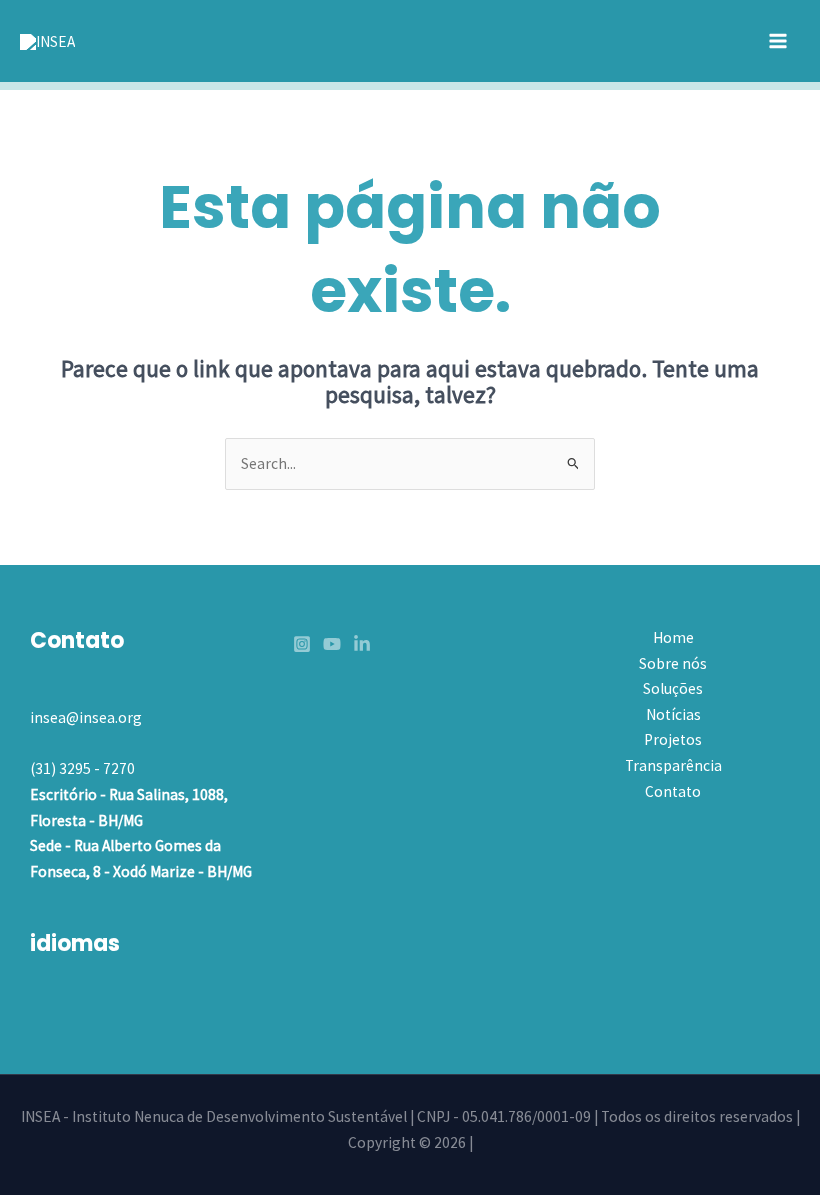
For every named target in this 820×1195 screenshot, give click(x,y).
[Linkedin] (362, 644)
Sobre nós (673, 663)
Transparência (673, 765)
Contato (673, 791)
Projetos (673, 739)
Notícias (673, 714)
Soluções (673, 688)
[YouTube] (332, 644)
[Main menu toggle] (778, 40)
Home (673, 637)
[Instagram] (302, 644)
